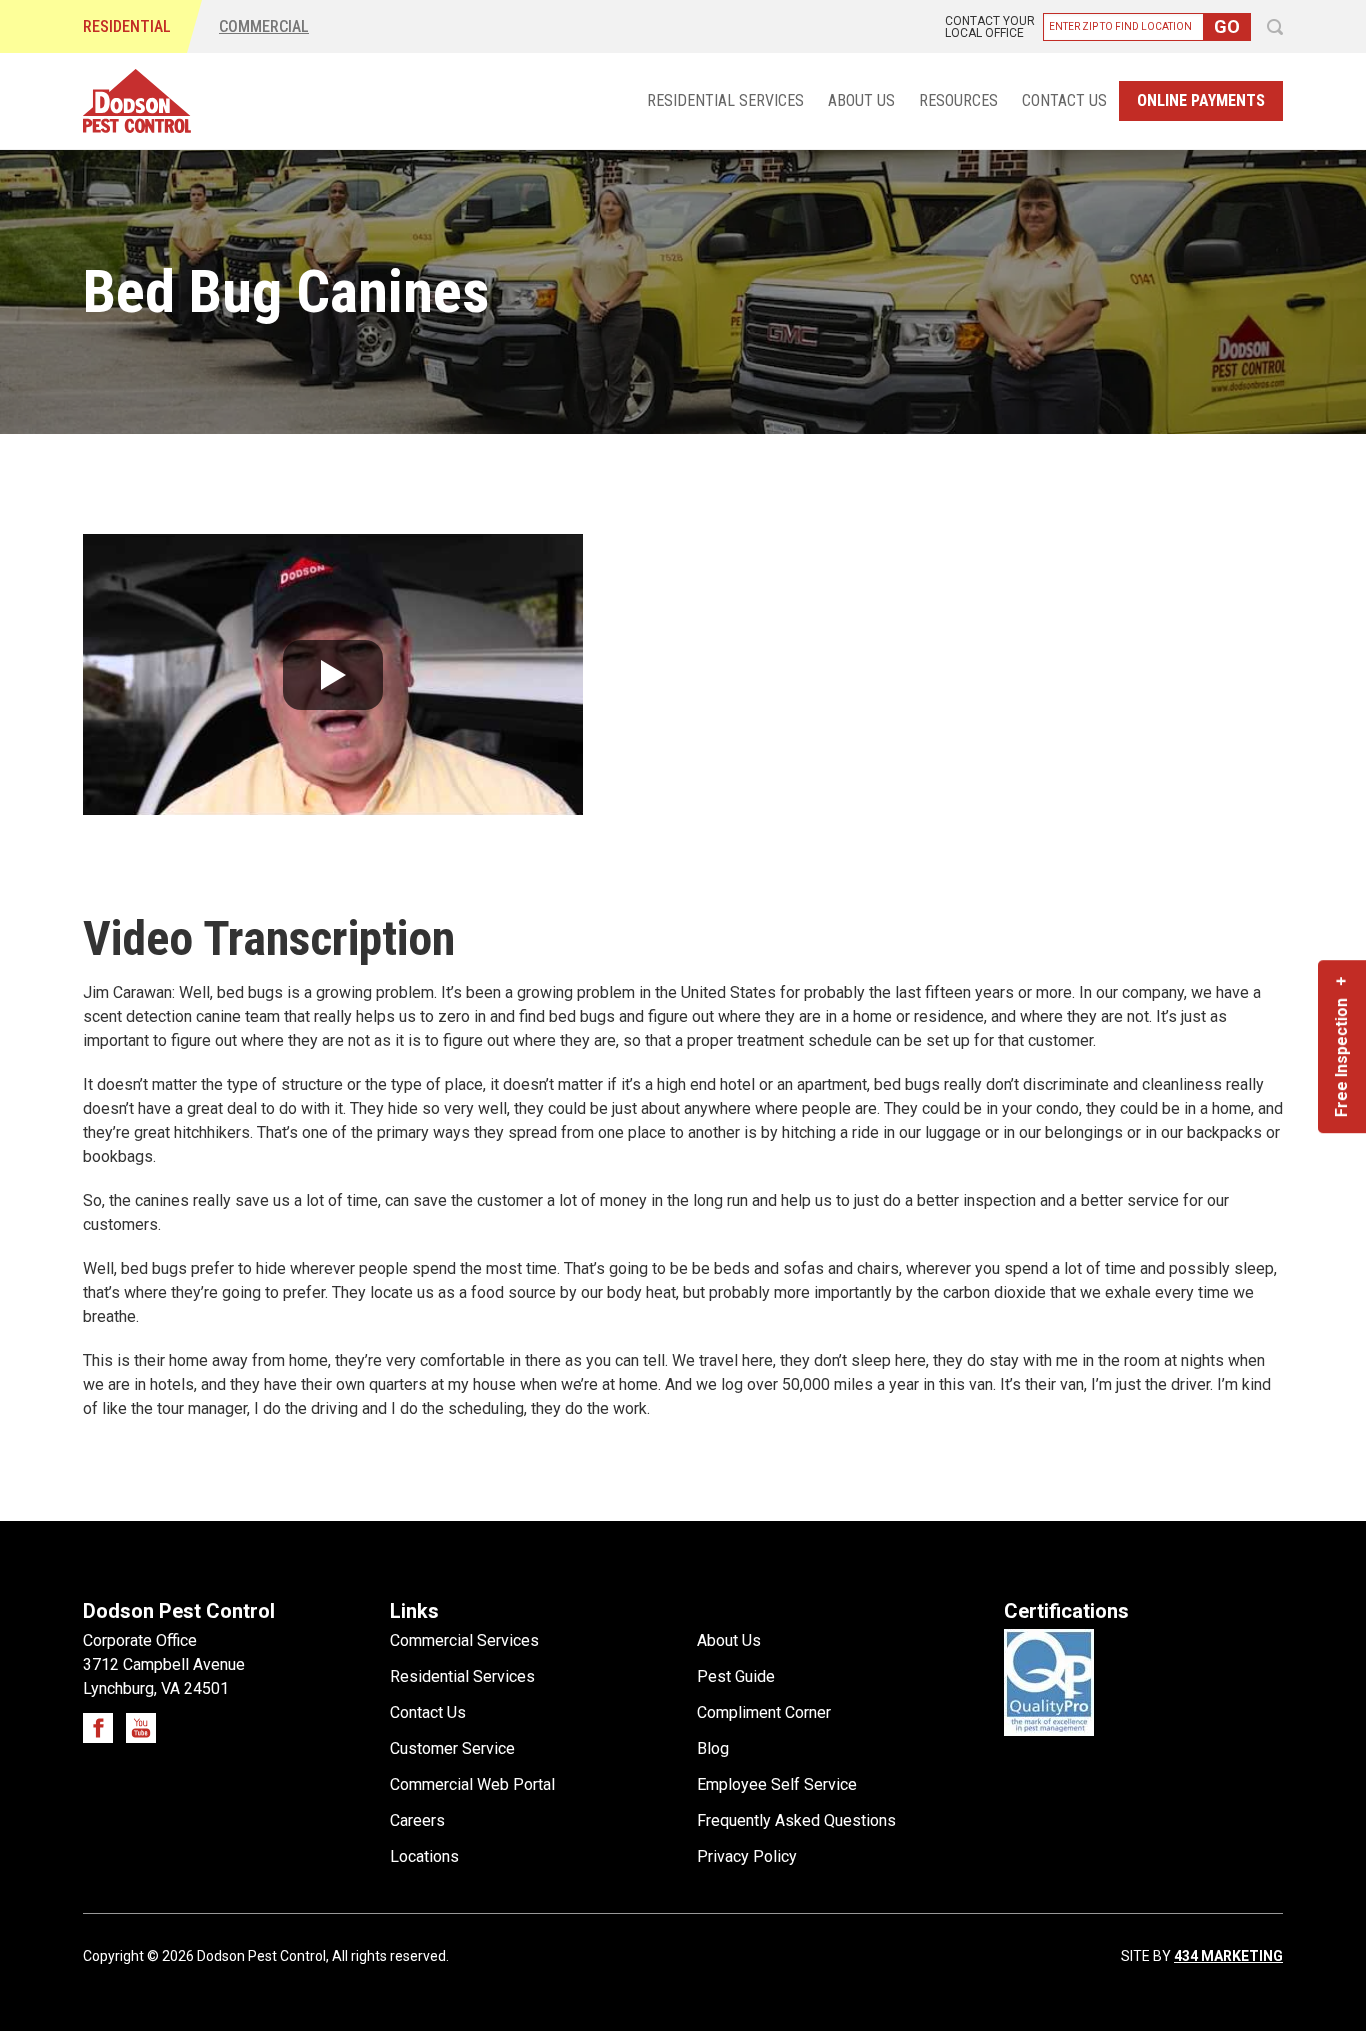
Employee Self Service (777, 1784)
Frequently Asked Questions (796, 1820)
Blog (713, 1748)
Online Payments (1201, 100)
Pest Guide (736, 1676)
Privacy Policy (747, 1856)
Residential (127, 26)
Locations (424, 1856)
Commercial (264, 26)
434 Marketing (1228, 1956)
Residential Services (725, 101)
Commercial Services (464, 1640)
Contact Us (1064, 101)
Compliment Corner (764, 1712)
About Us (861, 101)
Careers (417, 1820)
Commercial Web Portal (472, 1784)
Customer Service (452, 1748)
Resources (958, 101)
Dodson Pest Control (137, 101)
